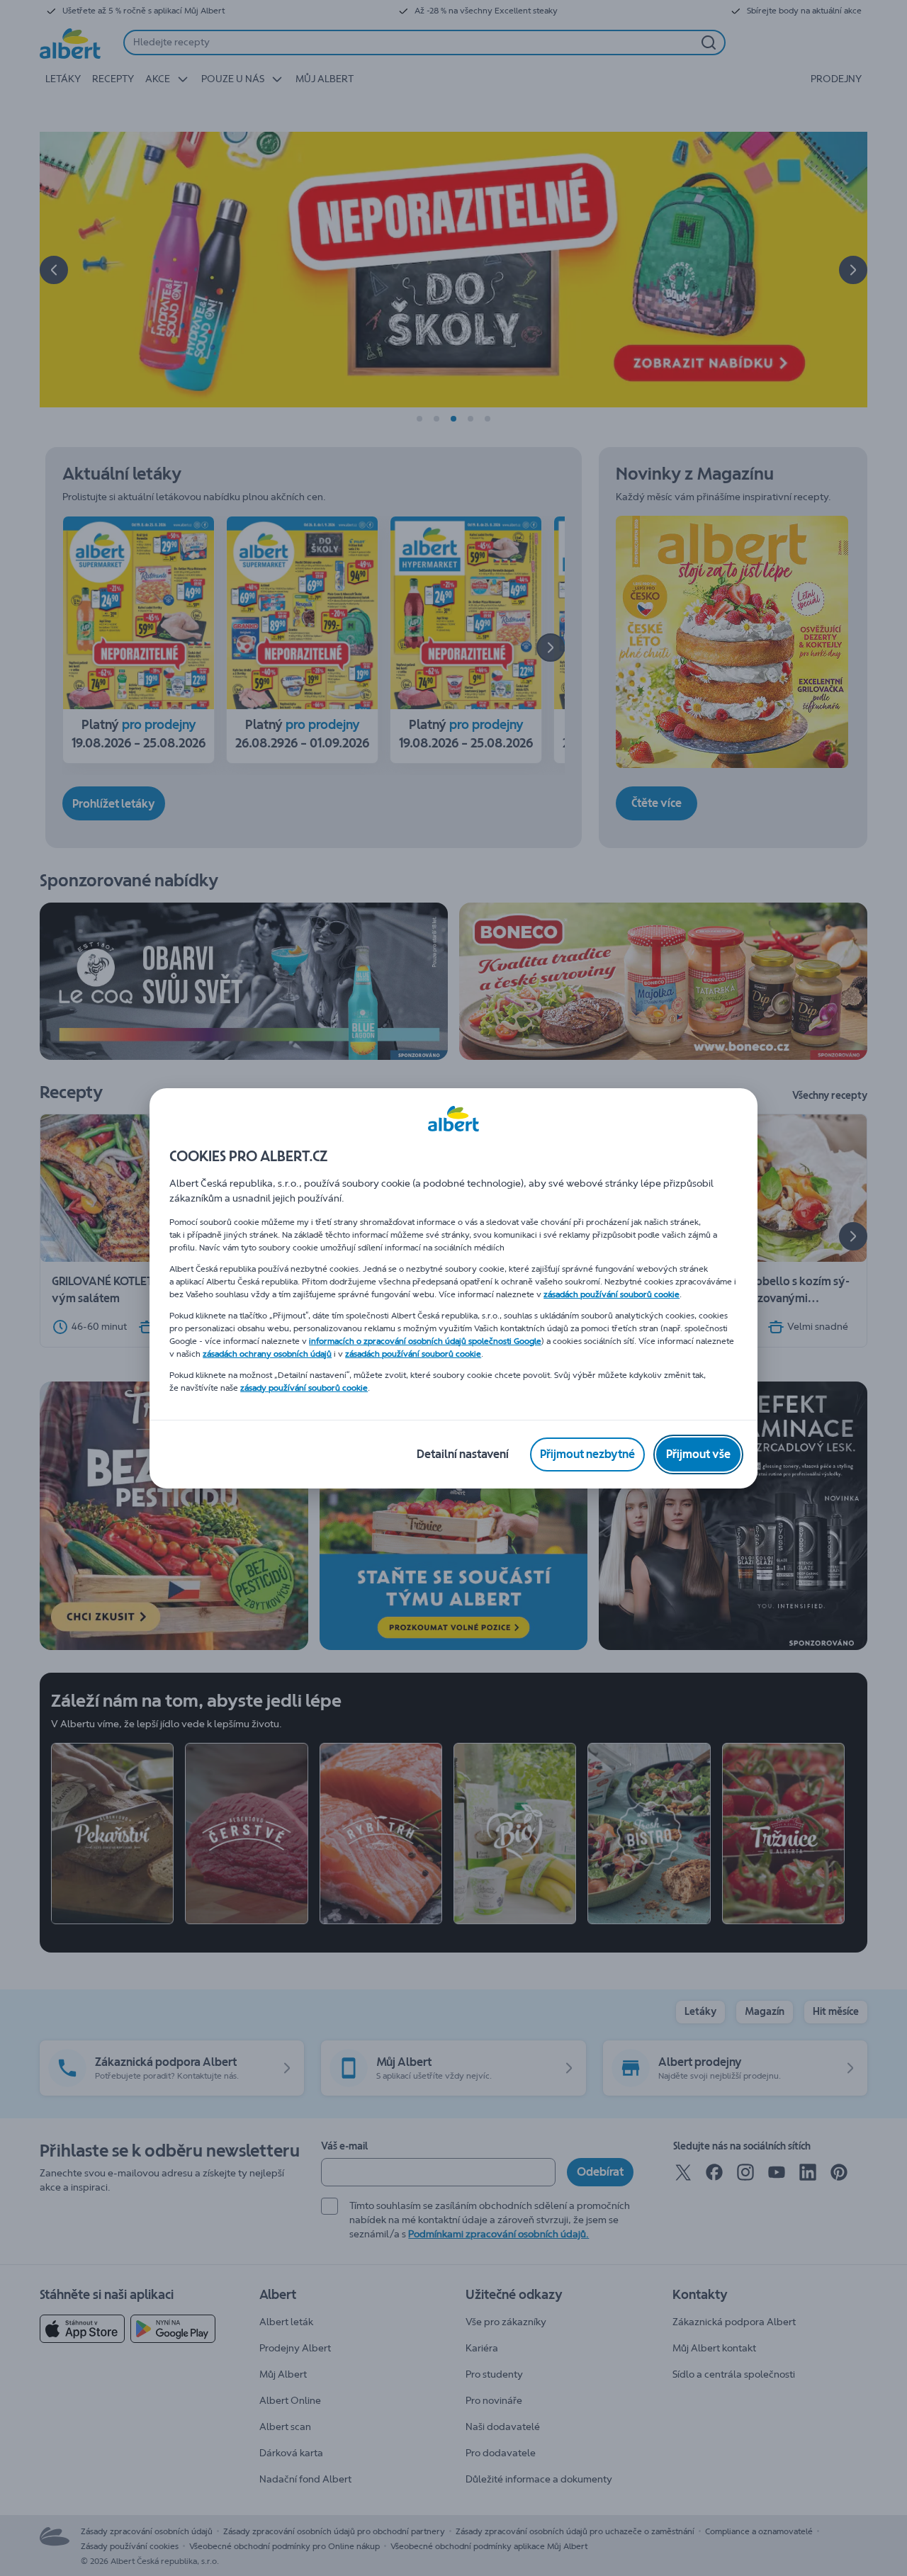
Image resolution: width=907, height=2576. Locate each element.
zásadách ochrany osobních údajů (267, 1354)
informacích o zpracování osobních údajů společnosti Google (425, 1341)
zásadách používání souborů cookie (612, 1294)
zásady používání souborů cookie (304, 1388)
